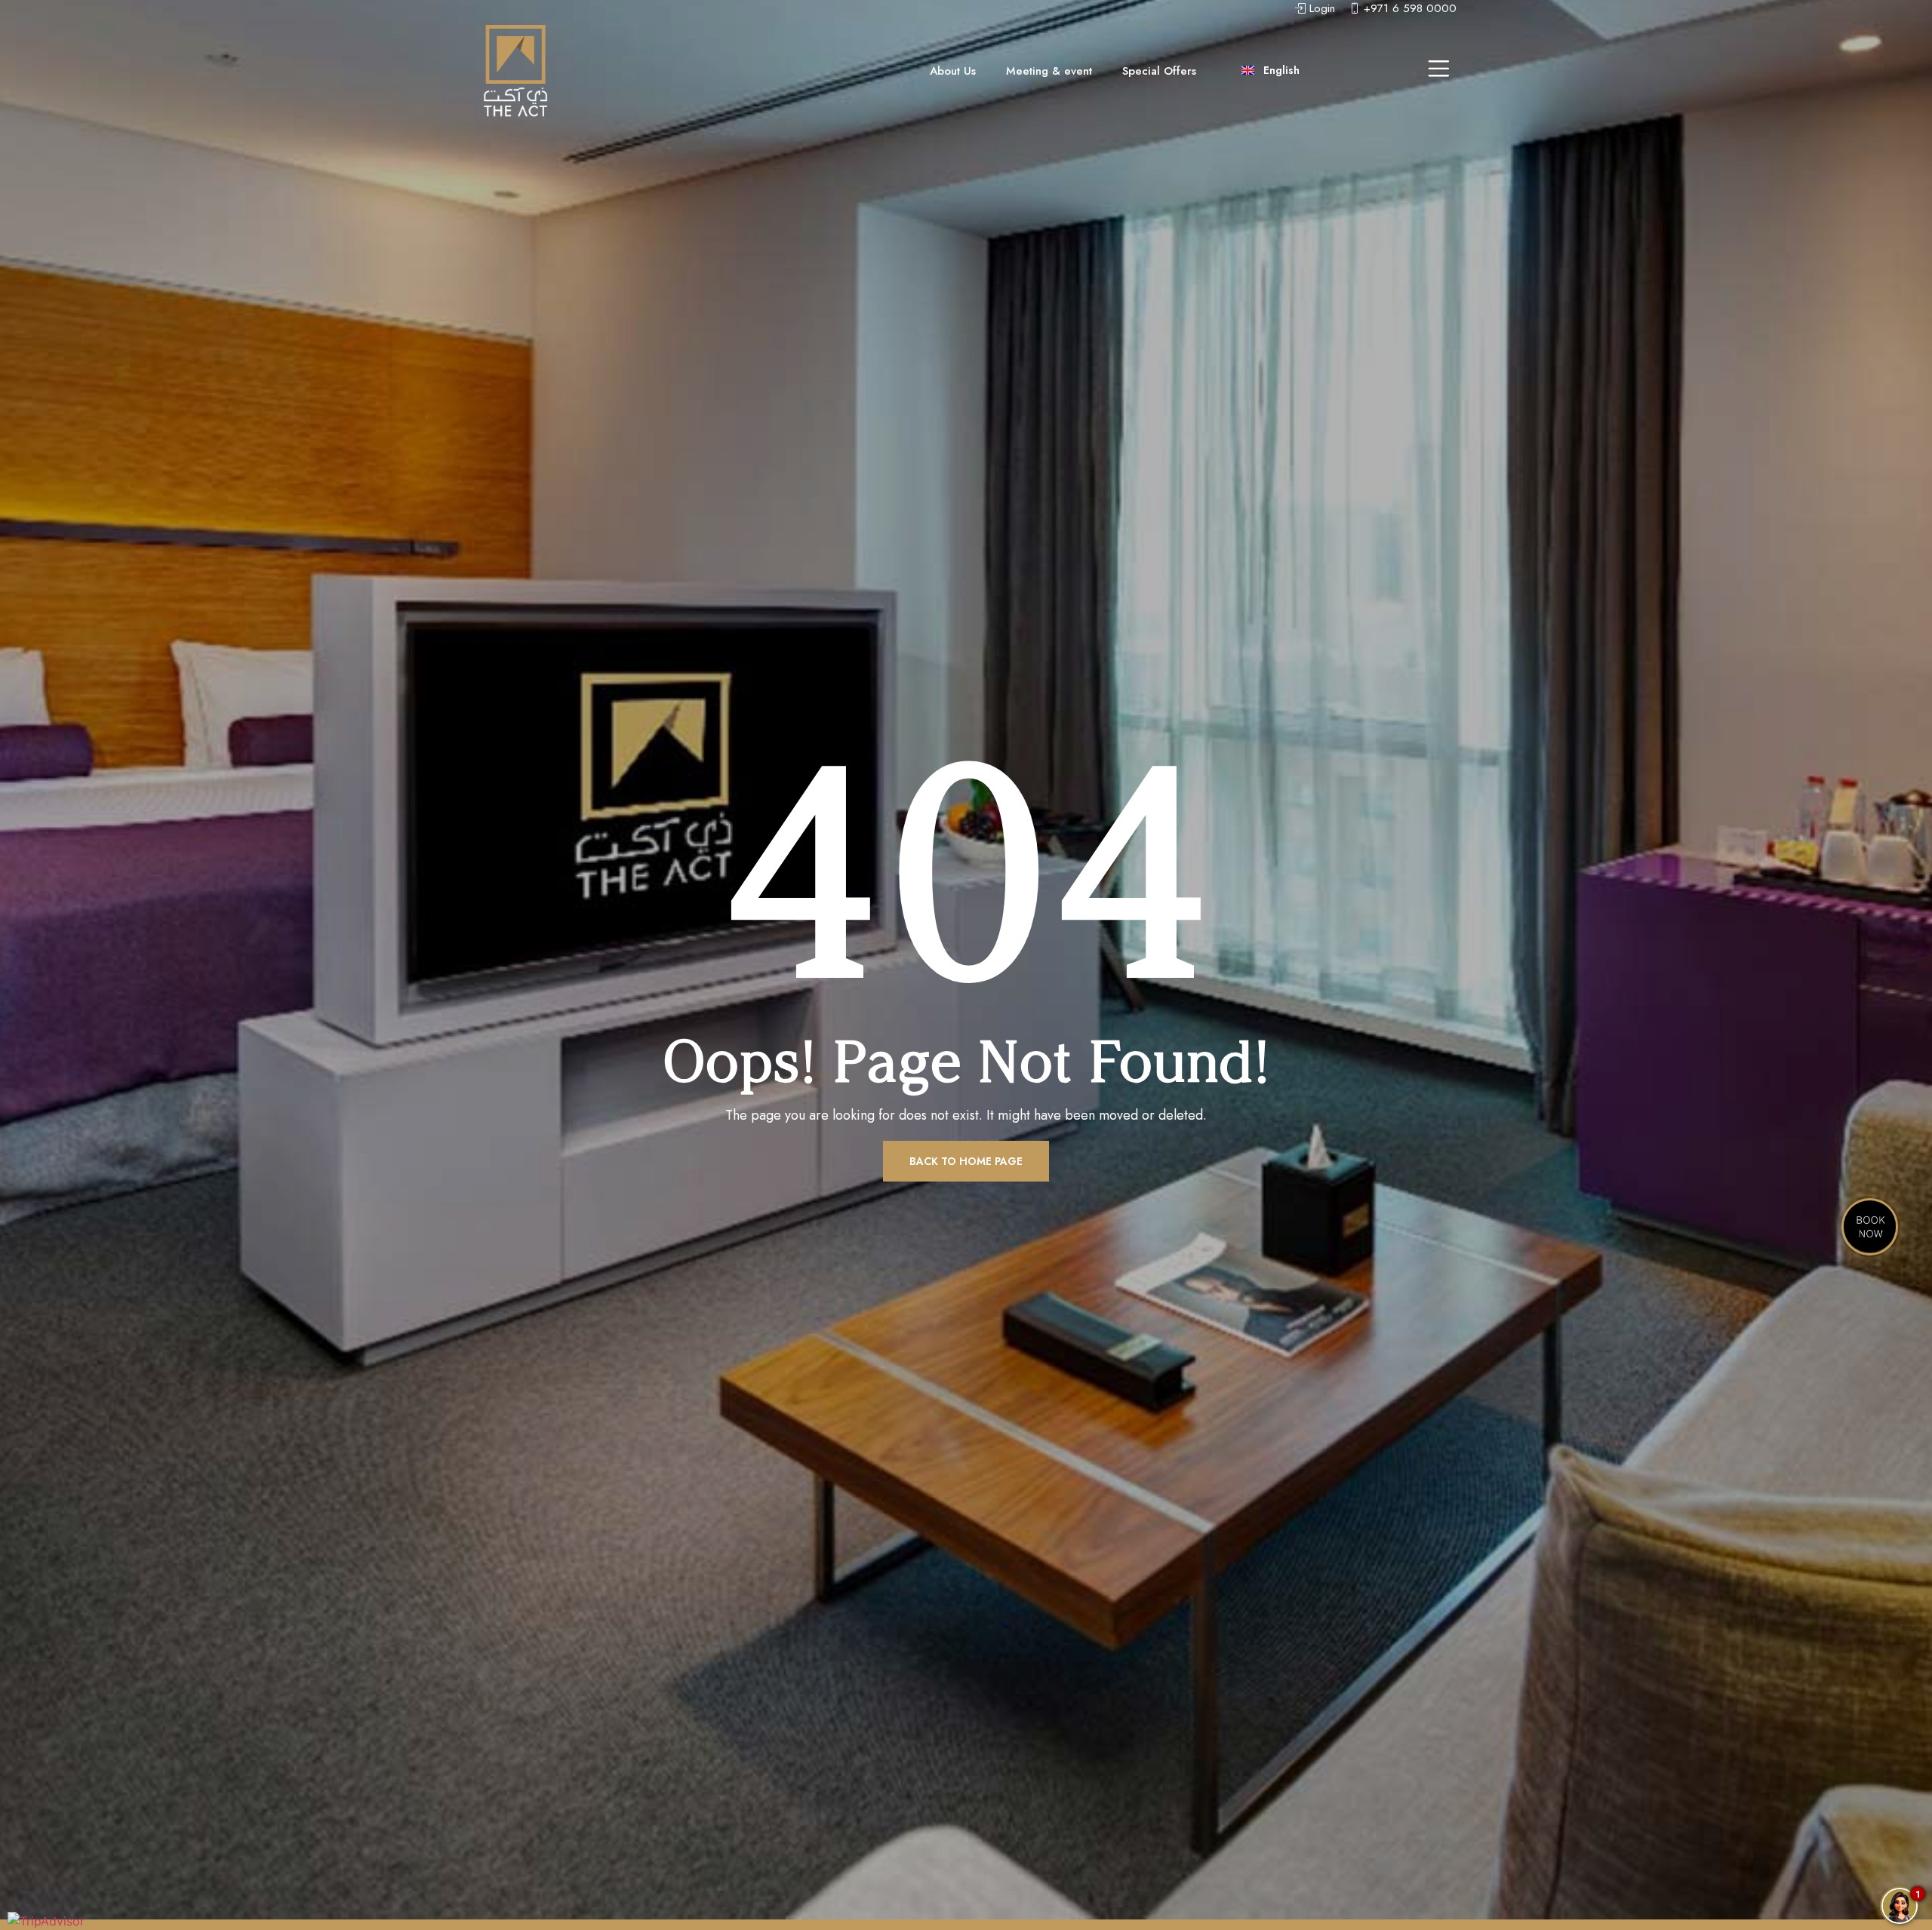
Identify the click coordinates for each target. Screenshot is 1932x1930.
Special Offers (1159, 71)
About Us (953, 71)
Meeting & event (1049, 71)
